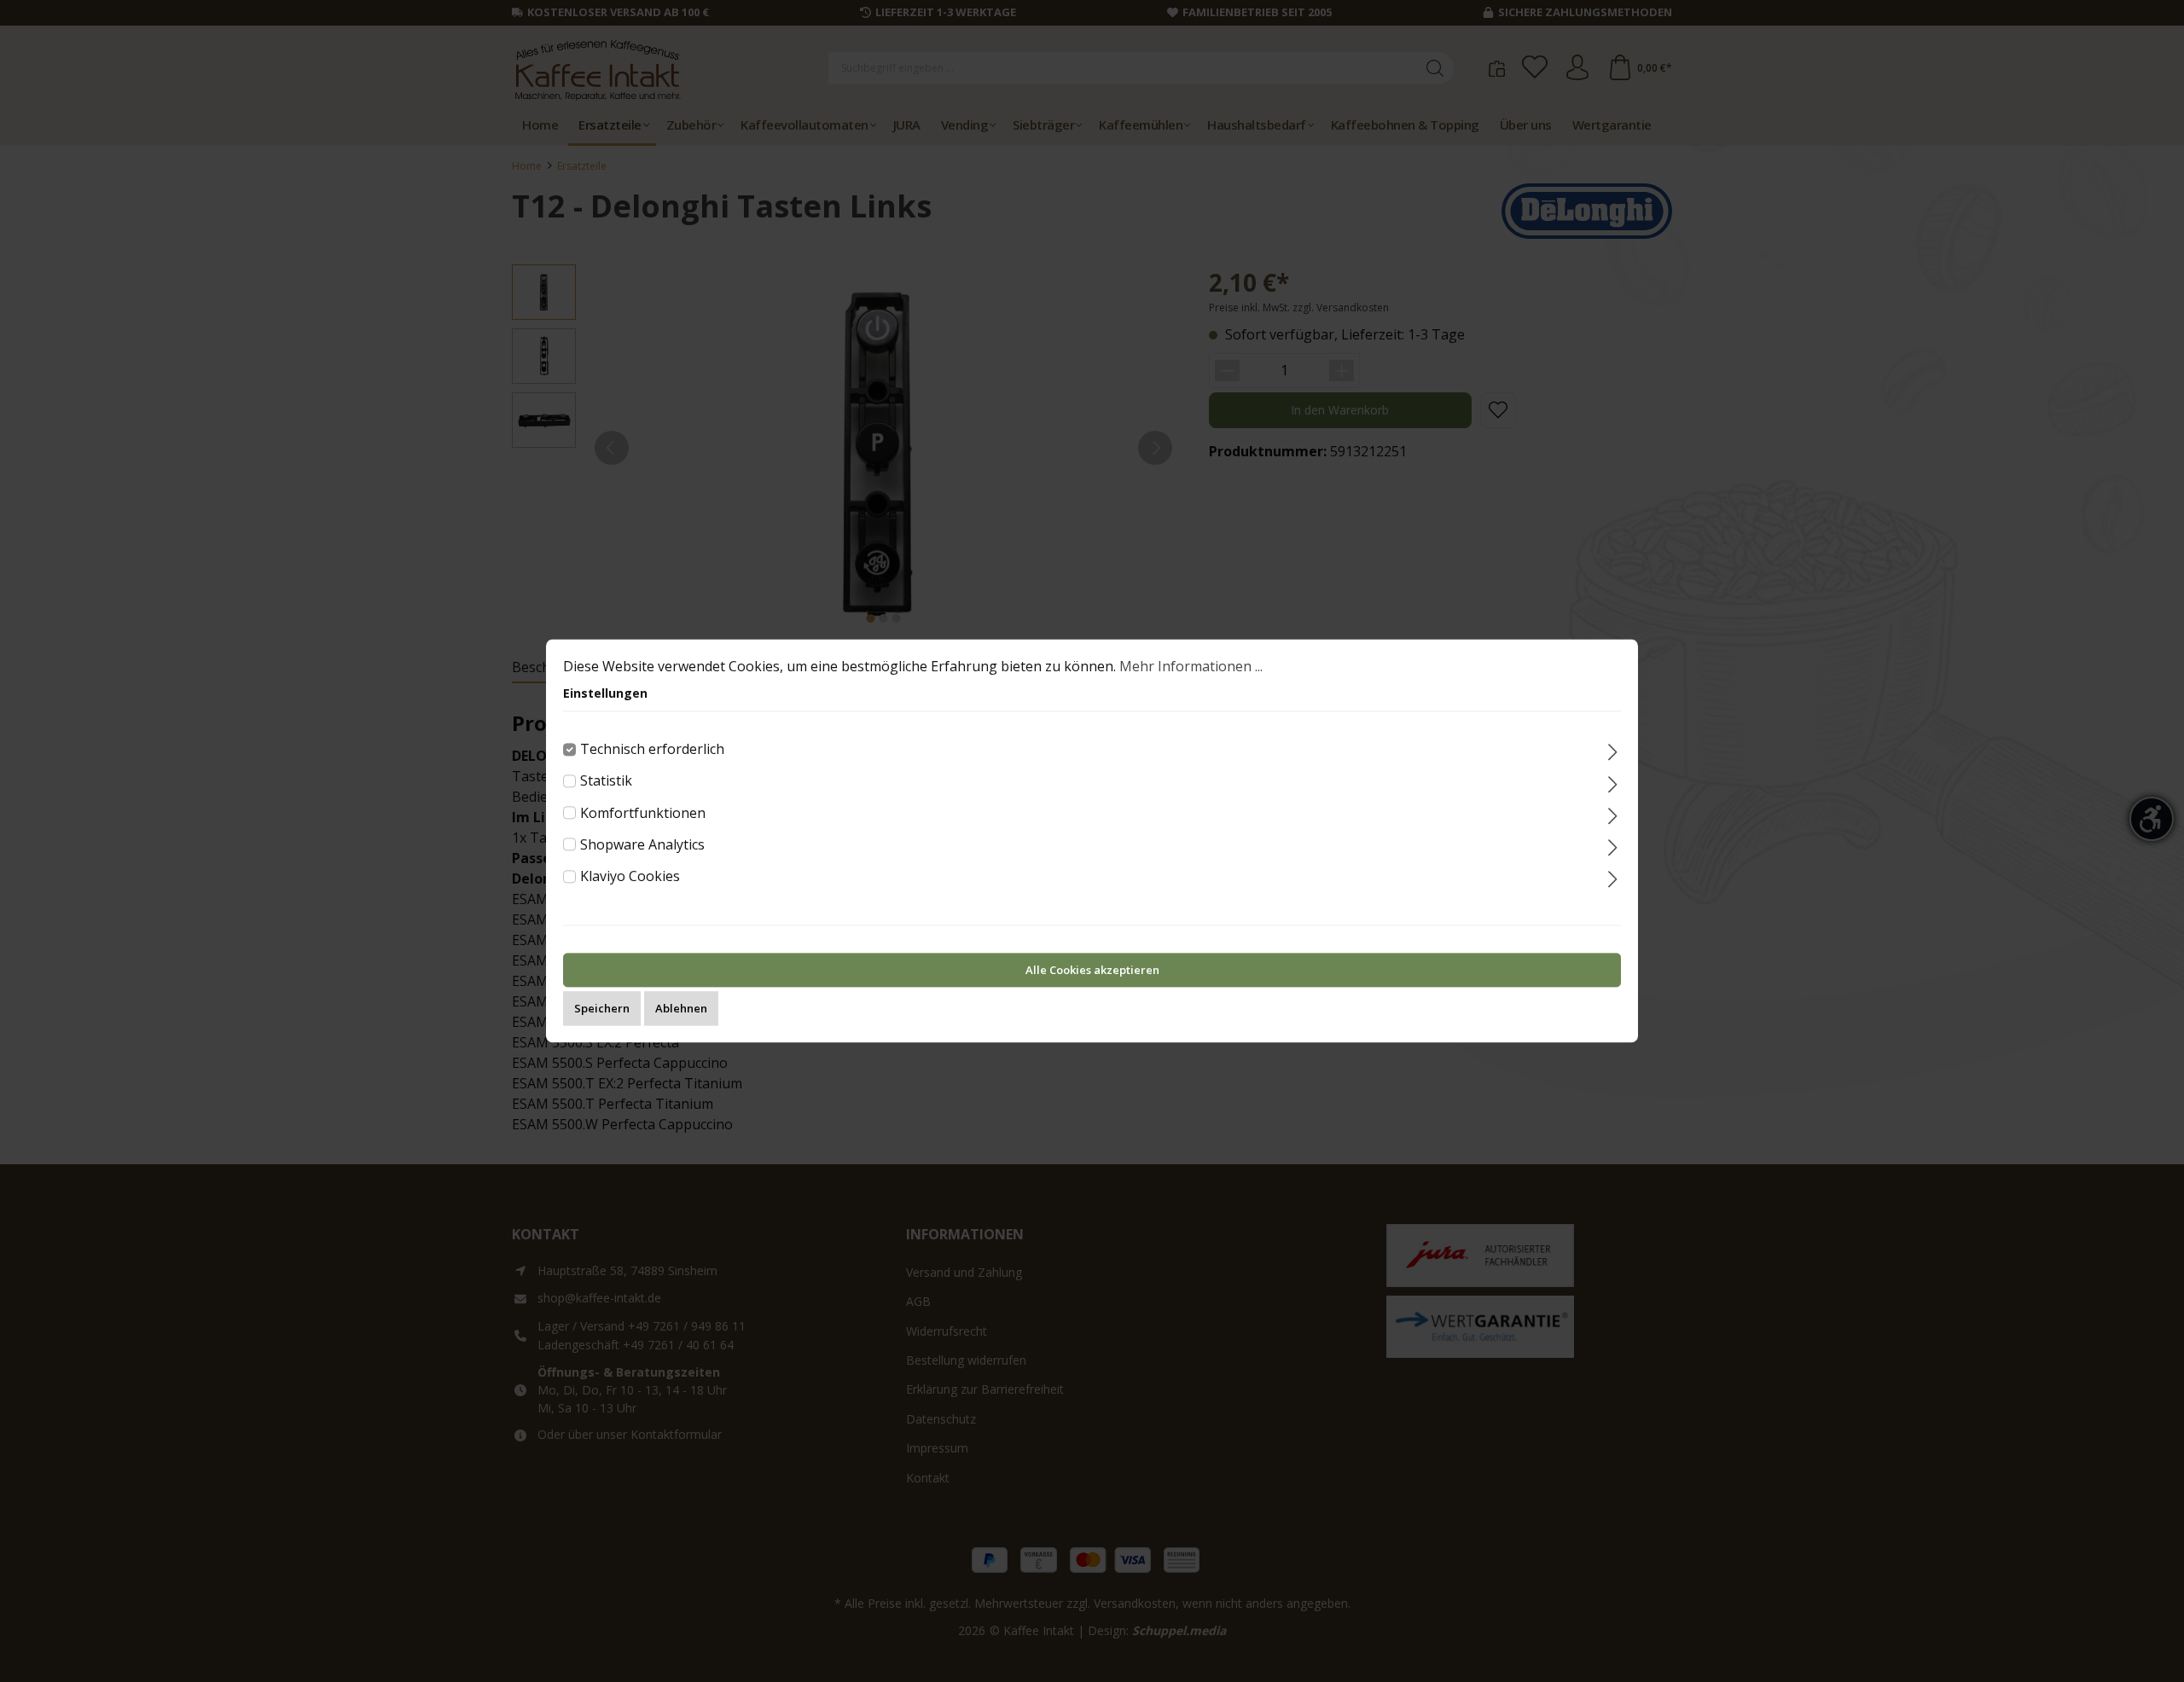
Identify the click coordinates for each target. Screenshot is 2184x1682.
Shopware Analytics (642, 844)
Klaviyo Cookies (630, 876)
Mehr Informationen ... (1191, 666)
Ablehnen (681, 1009)
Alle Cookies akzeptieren (1092, 971)
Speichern (602, 1009)
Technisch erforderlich (652, 749)
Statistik (606, 781)
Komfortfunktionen (643, 813)
